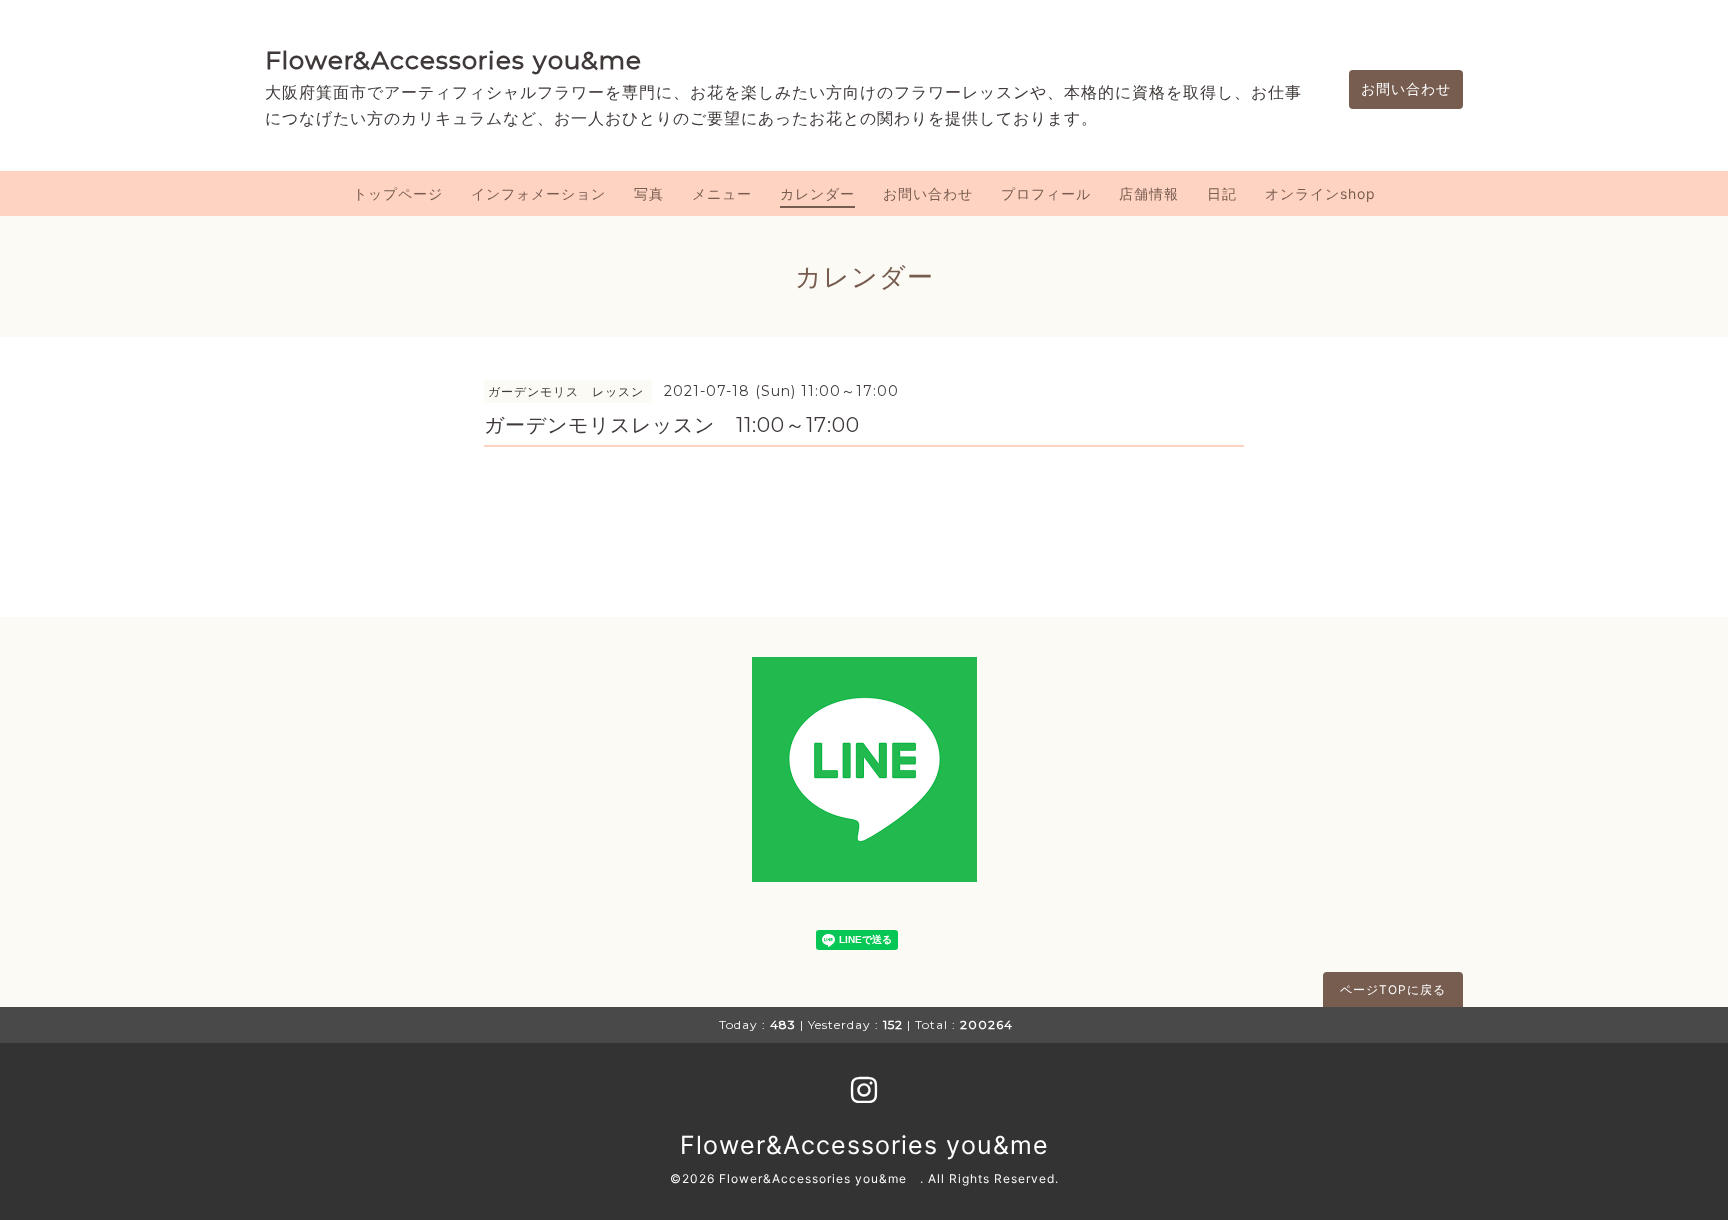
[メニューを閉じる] (864, 610)
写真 (649, 193)
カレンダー (817, 193)
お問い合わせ (1406, 88)
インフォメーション (538, 193)
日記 (1222, 193)
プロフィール (1046, 193)
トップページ (398, 193)
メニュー (722, 193)
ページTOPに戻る (1393, 989)
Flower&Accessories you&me (453, 60)
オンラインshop (1320, 193)
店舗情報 (1149, 193)
